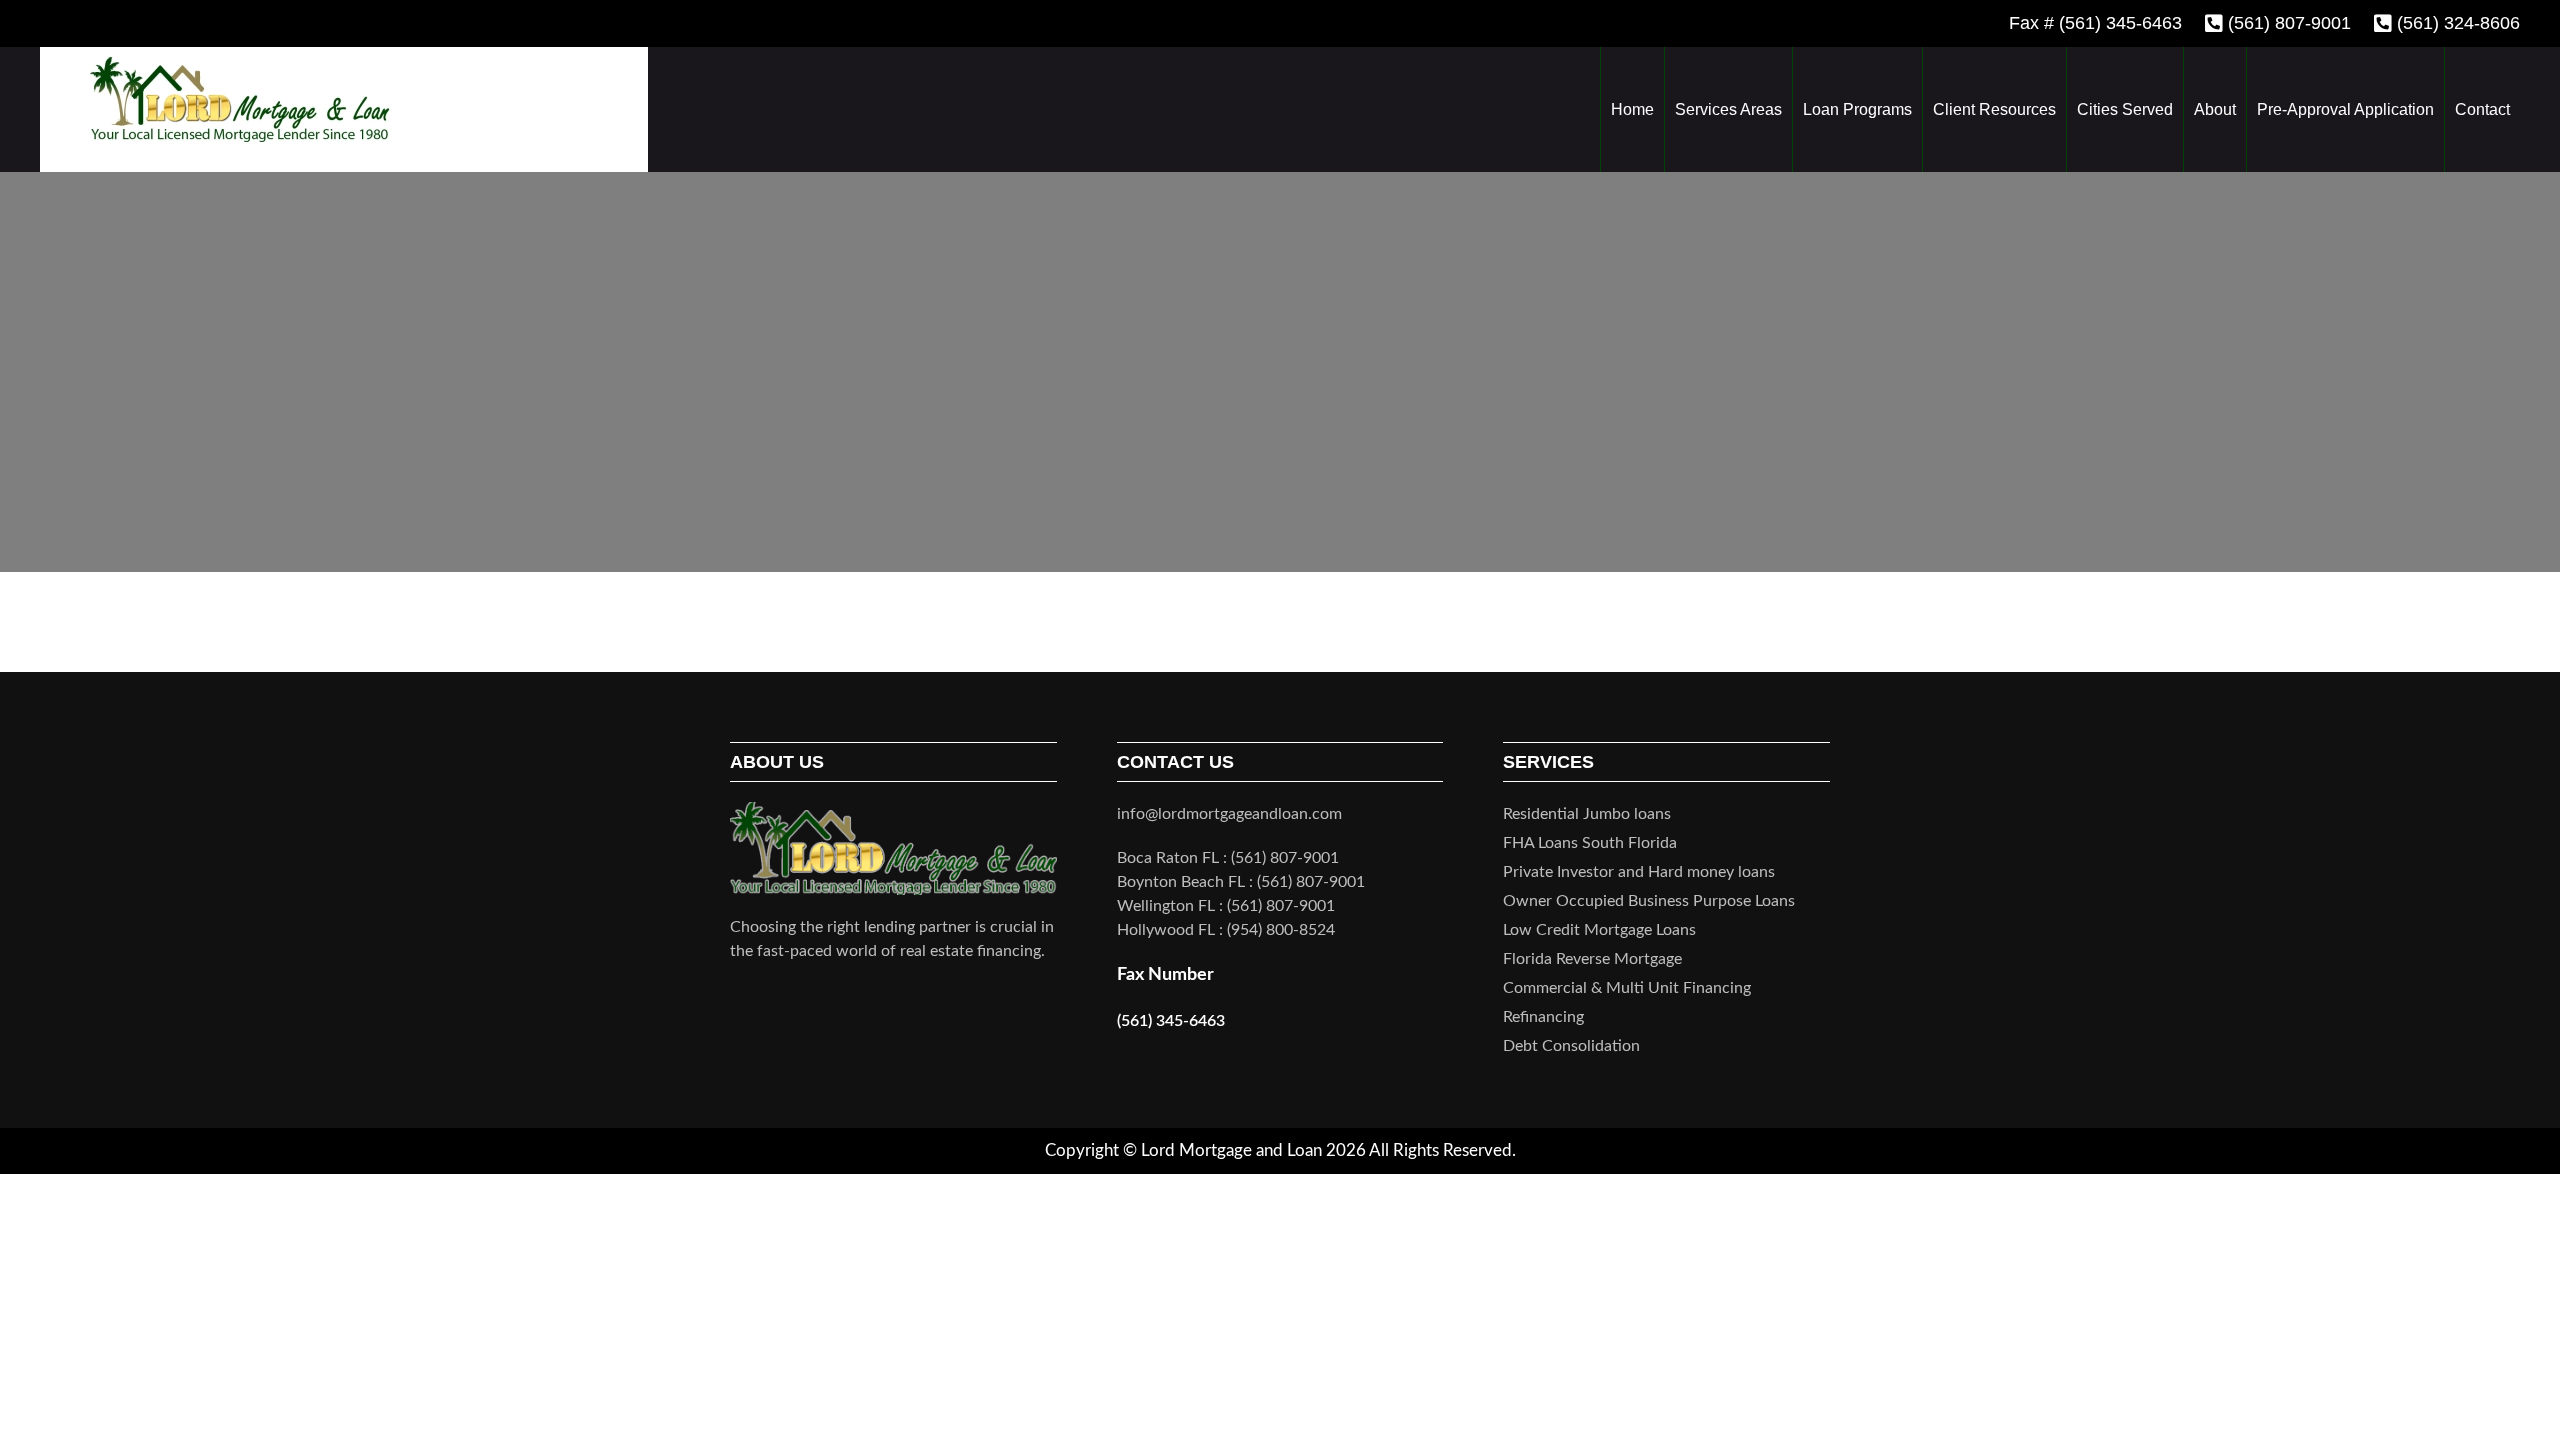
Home (1632, 109)
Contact (2482, 109)
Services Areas (1728, 109)
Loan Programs (1857, 109)
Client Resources (1994, 109)
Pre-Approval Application (2345, 109)
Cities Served (2125, 109)
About (2215, 109)
